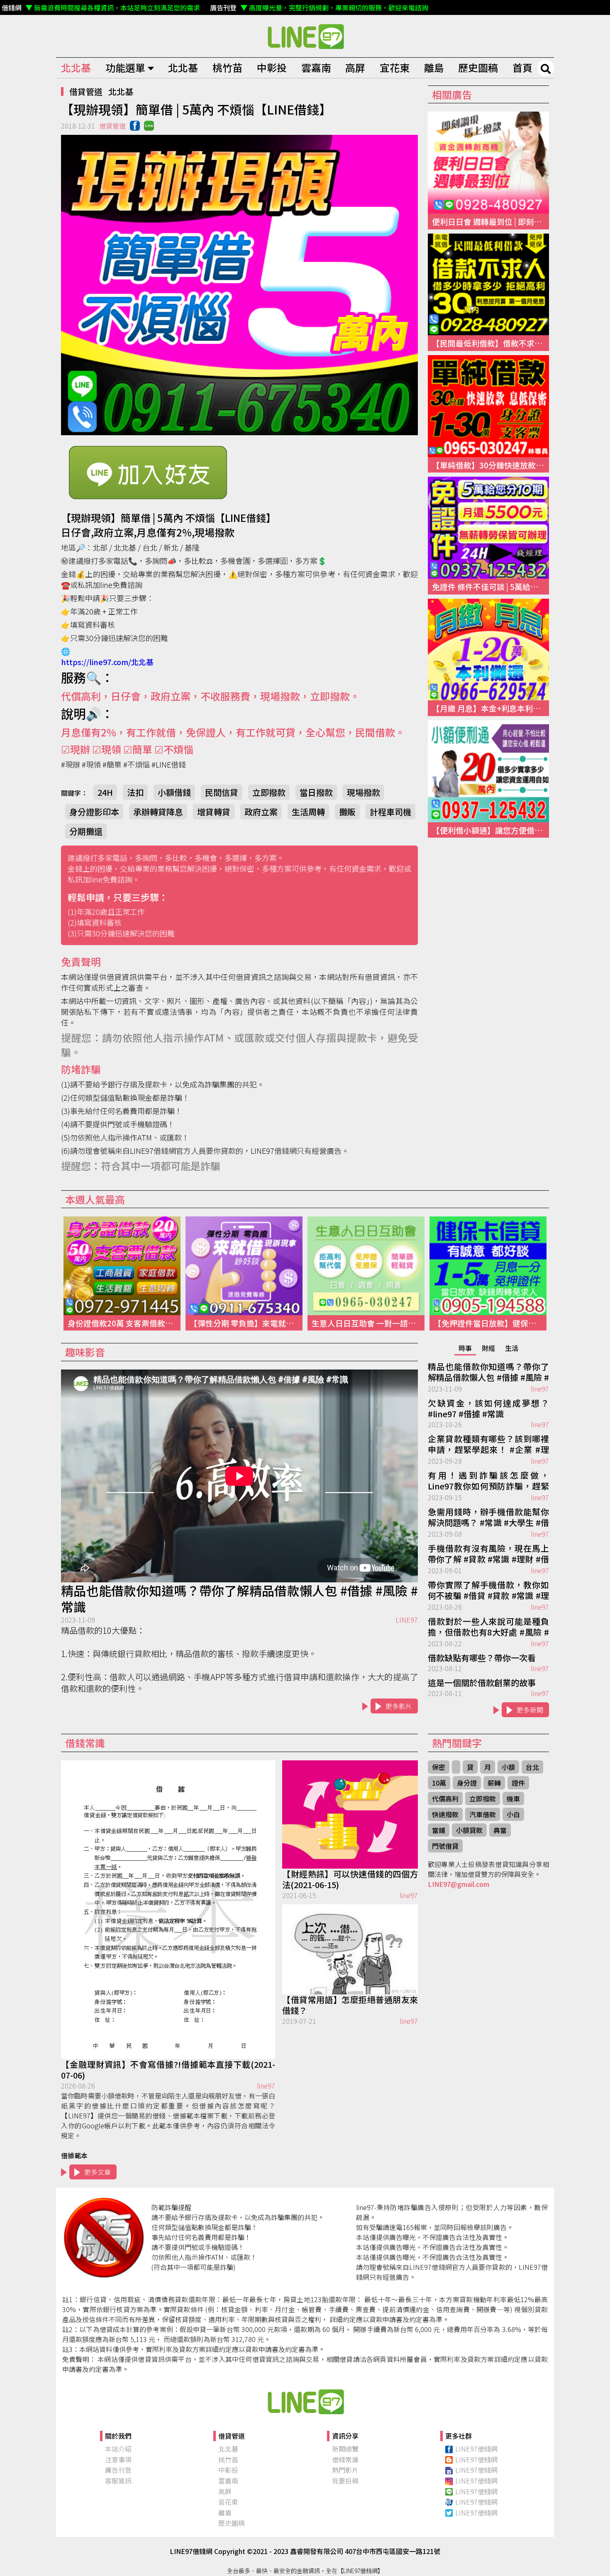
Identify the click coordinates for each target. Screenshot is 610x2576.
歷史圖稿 (478, 67)
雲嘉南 (316, 67)
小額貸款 (469, 1830)
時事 (465, 1348)
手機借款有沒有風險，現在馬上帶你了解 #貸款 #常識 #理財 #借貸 (488, 1554)
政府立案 (261, 812)
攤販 (347, 812)
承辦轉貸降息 (158, 812)
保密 (439, 1767)
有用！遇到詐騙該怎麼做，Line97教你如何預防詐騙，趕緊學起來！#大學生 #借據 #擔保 (488, 1481)
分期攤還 (86, 831)
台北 (532, 1767)
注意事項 (118, 2459)
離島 (434, 67)
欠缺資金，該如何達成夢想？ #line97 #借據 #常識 (488, 1409)
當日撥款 (316, 792)
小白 (513, 1814)
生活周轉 (308, 812)
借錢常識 (345, 2459)
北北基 (76, 67)
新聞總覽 (345, 2449)
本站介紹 (118, 2449)
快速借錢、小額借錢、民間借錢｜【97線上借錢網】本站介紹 (305, 2401)
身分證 (467, 1783)
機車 (513, 1799)
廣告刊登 (118, 2470)
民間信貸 (222, 792)
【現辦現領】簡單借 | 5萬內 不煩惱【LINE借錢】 (305, 36)
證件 (518, 1783)
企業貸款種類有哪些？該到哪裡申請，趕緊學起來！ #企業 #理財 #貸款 (488, 1445)
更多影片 (399, 1706)
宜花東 (395, 67)
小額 (508, 1767)
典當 (500, 1830)
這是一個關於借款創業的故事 (482, 1683)
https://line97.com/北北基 (107, 662)
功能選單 (125, 67)
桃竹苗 (227, 67)
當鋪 (439, 1830)
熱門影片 (345, 2470)
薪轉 (494, 1783)
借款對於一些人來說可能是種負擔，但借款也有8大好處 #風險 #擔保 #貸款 (488, 1627)
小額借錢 (174, 792)
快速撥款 (445, 1814)
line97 (540, 1389)
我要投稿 (345, 2481)
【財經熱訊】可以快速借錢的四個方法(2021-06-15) (350, 1879)
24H (105, 792)
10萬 (439, 1783)
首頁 (522, 67)
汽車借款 (483, 1814)
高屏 (355, 67)
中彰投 (272, 67)
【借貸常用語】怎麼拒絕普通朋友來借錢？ (350, 2005)
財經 (488, 1348)
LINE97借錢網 (476, 2449)
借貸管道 (86, 91)
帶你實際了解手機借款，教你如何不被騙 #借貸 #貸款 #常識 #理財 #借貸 (488, 1591)
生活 (512, 1348)
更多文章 (98, 2172)
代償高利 (445, 1799)
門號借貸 (445, 1846)
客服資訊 (118, 2481)
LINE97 (407, 1620)
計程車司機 (390, 812)
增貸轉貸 (214, 812)
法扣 (135, 792)
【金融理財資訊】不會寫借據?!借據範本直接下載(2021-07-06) (168, 2070)
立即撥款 (269, 792)
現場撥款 (364, 792)
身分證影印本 (94, 812)
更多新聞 (530, 1710)
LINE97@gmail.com (459, 1884)
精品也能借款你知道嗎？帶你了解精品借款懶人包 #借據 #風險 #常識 (239, 1599)
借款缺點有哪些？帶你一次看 (482, 1658)
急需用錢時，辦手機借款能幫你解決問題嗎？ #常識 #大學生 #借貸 (488, 1518)
